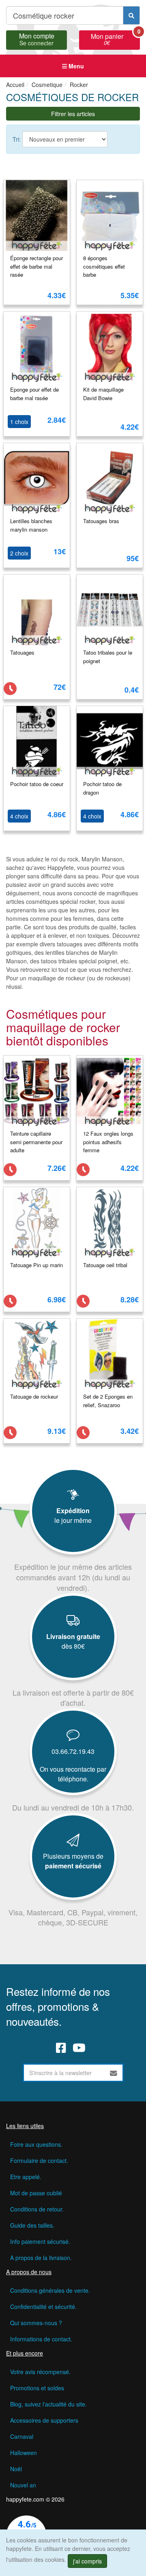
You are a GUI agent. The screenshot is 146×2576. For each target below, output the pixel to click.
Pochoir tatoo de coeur (37, 784)
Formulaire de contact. (39, 2160)
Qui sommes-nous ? (36, 2323)
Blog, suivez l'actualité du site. (48, 2404)
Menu (75, 66)
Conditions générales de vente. (50, 2290)
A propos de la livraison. (41, 2258)
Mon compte (37, 38)
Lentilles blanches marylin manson (31, 525)
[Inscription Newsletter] (114, 2073)
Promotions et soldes (37, 2388)
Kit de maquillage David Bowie (103, 394)
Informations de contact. (41, 2339)
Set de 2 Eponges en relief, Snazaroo (108, 1401)
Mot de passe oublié (36, 2193)
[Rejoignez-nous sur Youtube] (79, 2047)
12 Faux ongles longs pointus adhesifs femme (108, 1142)
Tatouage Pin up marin (36, 1265)
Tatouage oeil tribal (105, 1265)
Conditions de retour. (37, 2209)
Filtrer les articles (73, 114)
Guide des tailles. (32, 2225)
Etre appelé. (26, 2177)
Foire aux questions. (36, 2144)
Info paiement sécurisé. (40, 2241)
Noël (16, 2469)
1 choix (19, 422)
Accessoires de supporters (44, 2420)
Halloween (24, 2453)
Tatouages (22, 652)
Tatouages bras (101, 521)
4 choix (19, 816)
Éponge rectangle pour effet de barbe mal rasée (36, 266)
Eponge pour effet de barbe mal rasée (34, 394)
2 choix (19, 553)
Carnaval (22, 2436)
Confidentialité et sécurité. (43, 2307)
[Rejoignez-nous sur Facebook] (61, 2047)
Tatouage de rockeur (34, 1396)
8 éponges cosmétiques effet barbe (104, 266)
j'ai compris (87, 2561)
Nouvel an (23, 2485)
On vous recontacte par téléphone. (73, 1774)
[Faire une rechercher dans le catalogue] (131, 15)
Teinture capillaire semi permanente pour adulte (36, 1142)
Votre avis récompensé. (40, 2372)
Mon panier (115, 38)
